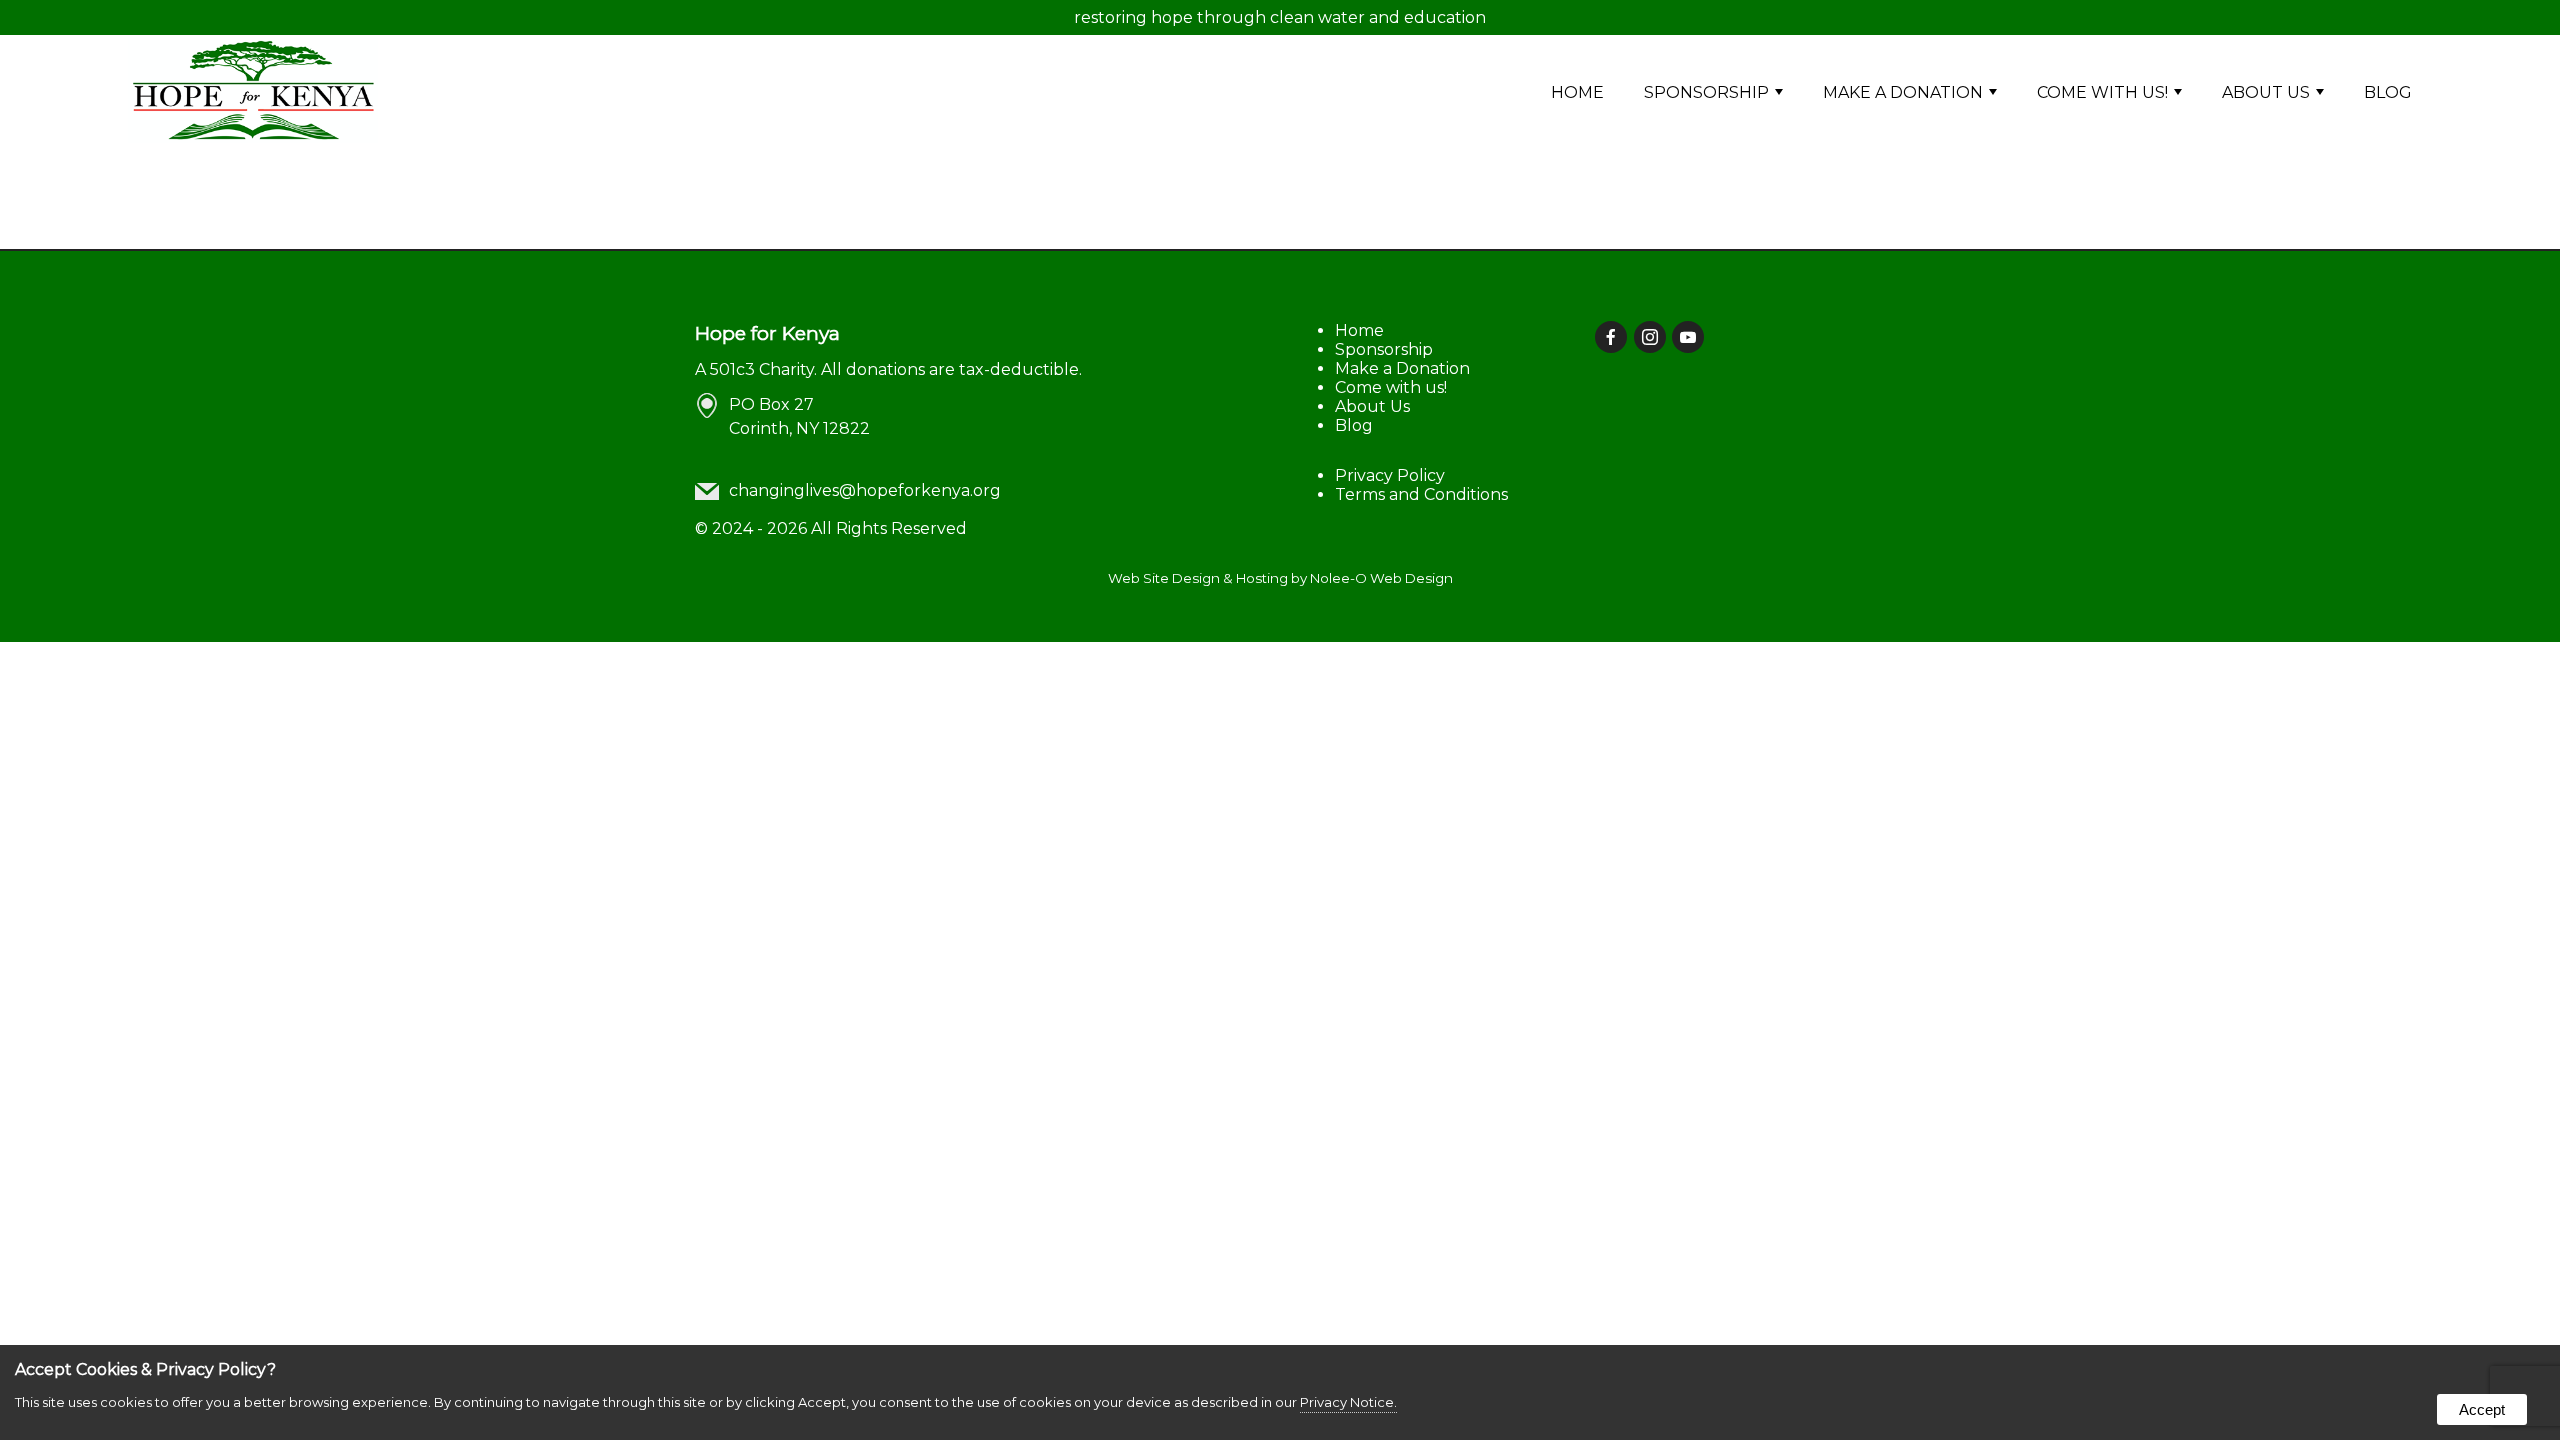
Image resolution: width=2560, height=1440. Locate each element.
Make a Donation (1903, 92)
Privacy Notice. (1348, 1402)
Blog (2388, 92)
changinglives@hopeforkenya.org (865, 490)
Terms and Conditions (1421, 494)
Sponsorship (1706, 92)
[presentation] (1612, 338)
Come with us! (2102, 92)
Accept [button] (2482, 1409)
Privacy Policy (1390, 475)
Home (1577, 92)
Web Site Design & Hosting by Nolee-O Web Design (1280, 578)
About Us (2266, 92)
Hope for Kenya (767, 333)
